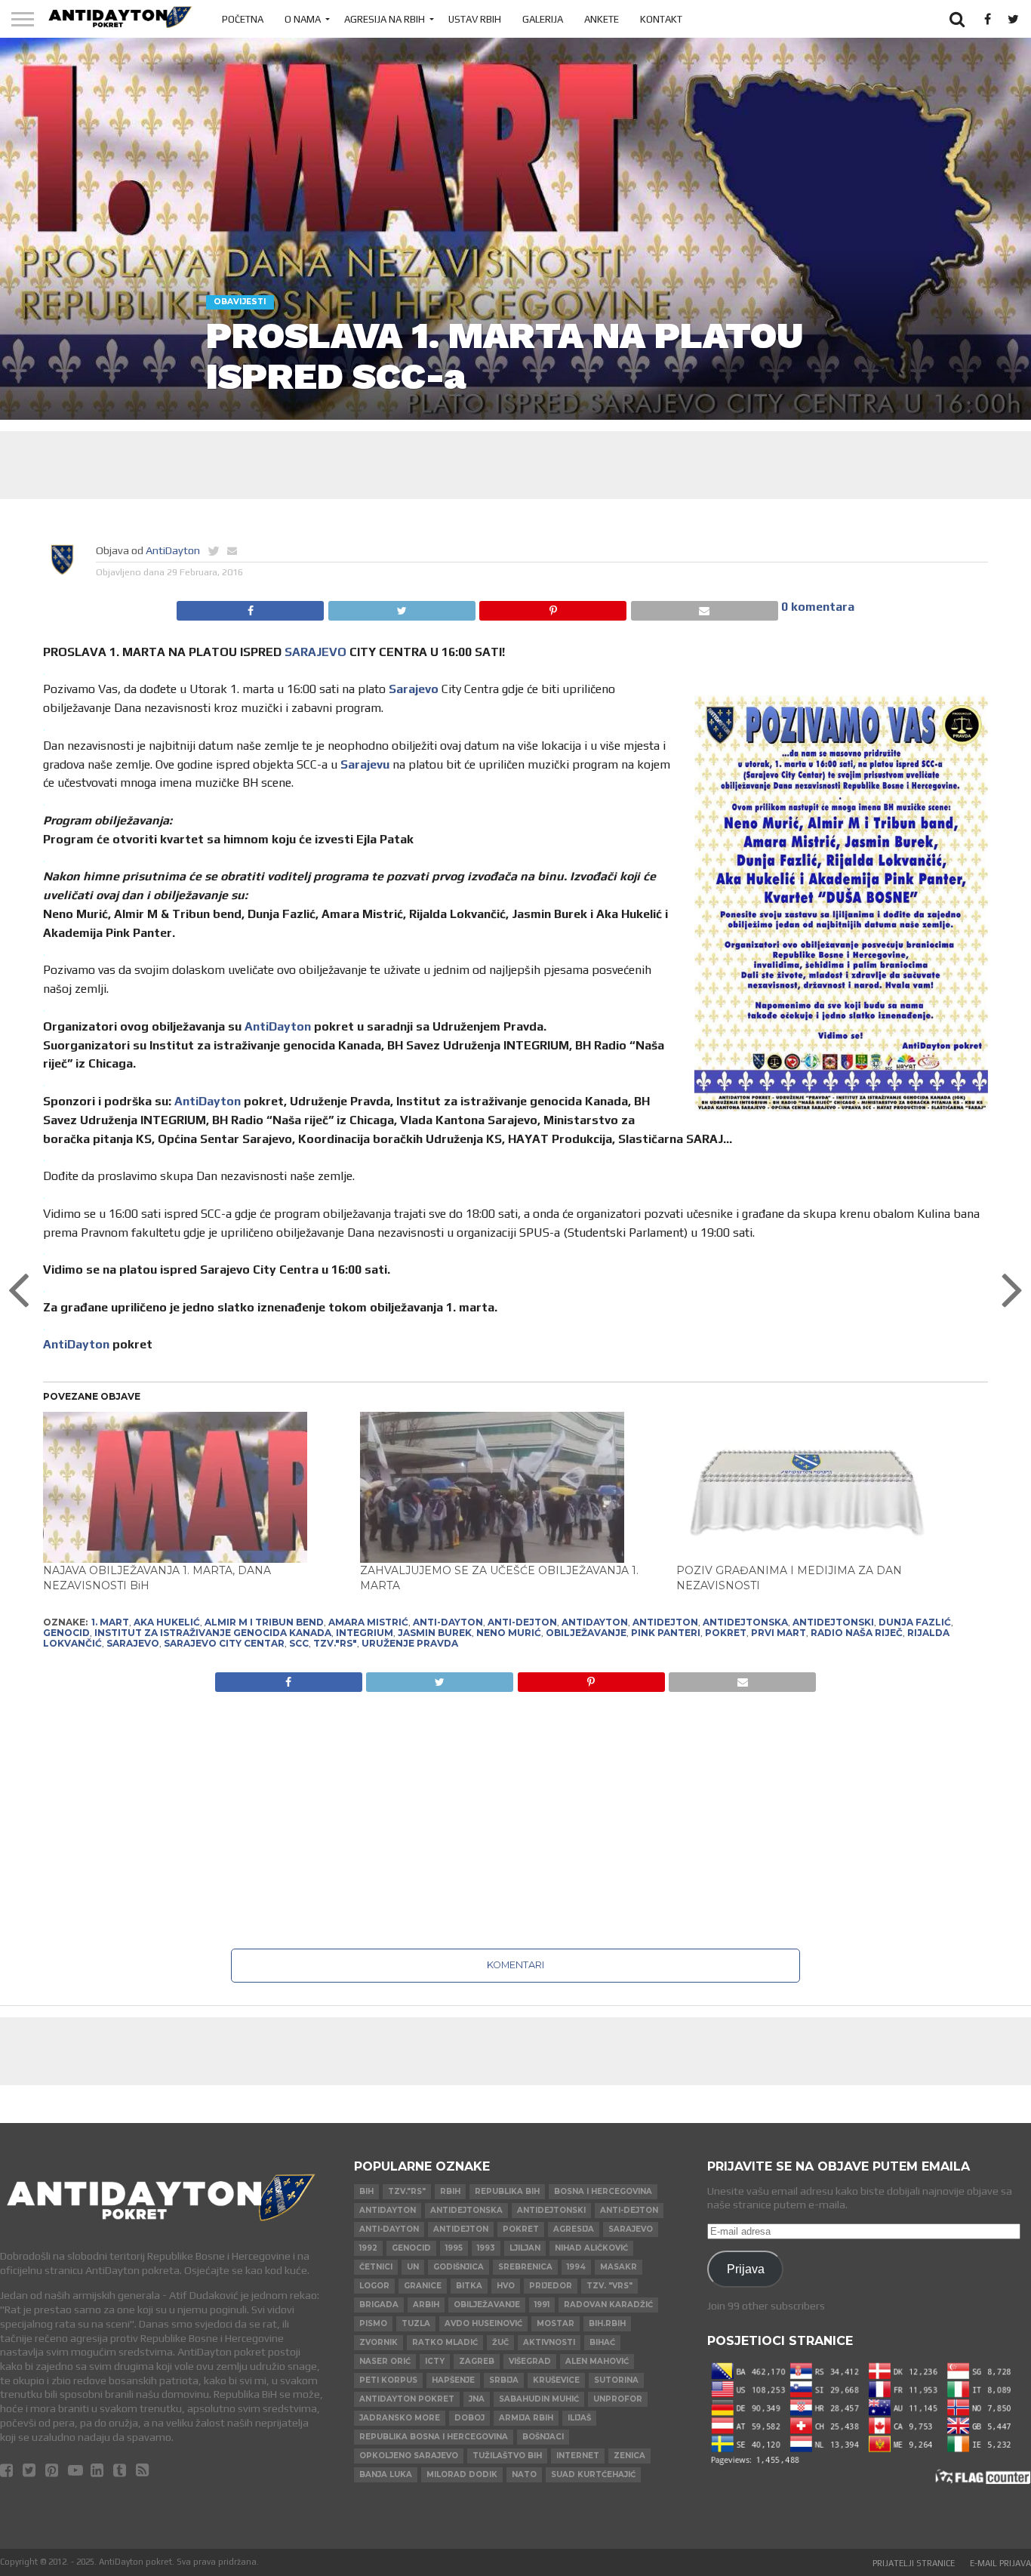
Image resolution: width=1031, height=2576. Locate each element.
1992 (368, 2248)
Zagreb (477, 2361)
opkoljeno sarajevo (409, 2456)
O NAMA (303, 19)
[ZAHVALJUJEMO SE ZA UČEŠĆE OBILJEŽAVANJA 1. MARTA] (511, 1487)
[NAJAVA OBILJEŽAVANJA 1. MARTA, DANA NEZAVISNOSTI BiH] (194, 1487)
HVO (506, 2286)
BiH (366, 2191)
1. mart (110, 1622)
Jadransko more (400, 2418)
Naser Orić (385, 2361)
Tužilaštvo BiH (507, 2456)
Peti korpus (388, 2380)
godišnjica (459, 2267)
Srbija (504, 2380)
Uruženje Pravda (410, 1643)
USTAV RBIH (475, 19)
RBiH (450, 2191)
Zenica (629, 2456)
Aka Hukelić (167, 1622)
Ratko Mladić (445, 2342)
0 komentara (818, 607)
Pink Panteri (666, 1633)
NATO (524, 2474)
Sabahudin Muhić (539, 2399)
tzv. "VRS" (609, 2286)
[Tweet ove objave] (401, 607)
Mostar (556, 2323)
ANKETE (602, 19)
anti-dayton (448, 1622)
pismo (373, 2323)
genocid (66, 1633)
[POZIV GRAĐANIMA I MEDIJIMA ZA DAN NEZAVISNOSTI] (827, 1487)
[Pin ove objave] (553, 607)
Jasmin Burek (435, 1633)
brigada (379, 2305)
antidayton (595, 1622)
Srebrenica (525, 2267)
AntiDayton (173, 550)
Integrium (365, 1633)
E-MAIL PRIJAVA (1000, 2563)
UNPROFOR (618, 2399)
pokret (726, 1633)
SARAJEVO (315, 652)
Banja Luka (386, 2474)
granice (423, 2286)
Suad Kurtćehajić (593, 2474)
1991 (542, 2305)
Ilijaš (579, 2418)
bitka (469, 2286)
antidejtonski (833, 1622)
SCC (299, 1643)
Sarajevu (365, 764)
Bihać (602, 2342)
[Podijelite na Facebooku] (250, 607)
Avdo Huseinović (483, 2323)
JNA (477, 2399)
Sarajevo (414, 689)
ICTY (435, 2361)
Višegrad (530, 2361)
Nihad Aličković (591, 2248)
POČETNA (243, 19)
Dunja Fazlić (915, 1622)
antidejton (665, 1622)
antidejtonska (745, 1622)
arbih (426, 2305)
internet (578, 2456)
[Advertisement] (515, 465)
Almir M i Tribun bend (264, 1622)
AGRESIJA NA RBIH (385, 19)
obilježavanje (586, 1633)
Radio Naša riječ (857, 1633)
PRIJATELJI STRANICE (914, 2563)
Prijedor (551, 2286)
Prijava (746, 2269)
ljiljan (525, 2248)
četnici (376, 2267)
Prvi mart (779, 1633)
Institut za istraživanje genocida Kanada (213, 1633)
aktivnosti (549, 2342)
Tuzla (416, 2323)
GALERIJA (543, 19)
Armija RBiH (526, 2418)
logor (374, 2286)
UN (413, 2267)
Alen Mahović (597, 2361)
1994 (576, 2267)
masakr (619, 2267)
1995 (454, 2248)
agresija (574, 2229)
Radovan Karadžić (608, 2305)
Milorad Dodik (462, 2474)
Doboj (469, 2418)
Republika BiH (507, 2191)
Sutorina (616, 2380)
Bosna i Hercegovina (603, 2191)
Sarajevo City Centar (224, 1643)
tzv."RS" (335, 1643)
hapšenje (453, 2380)
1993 (486, 2248)
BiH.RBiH (607, 2323)
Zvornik (379, 2342)
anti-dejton (522, 1622)
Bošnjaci (543, 2437)
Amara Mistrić (368, 1622)
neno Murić (509, 1633)
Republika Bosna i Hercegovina (434, 2437)
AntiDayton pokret (407, 2399)
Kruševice (556, 2380)
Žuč (500, 2342)
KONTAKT (661, 19)
